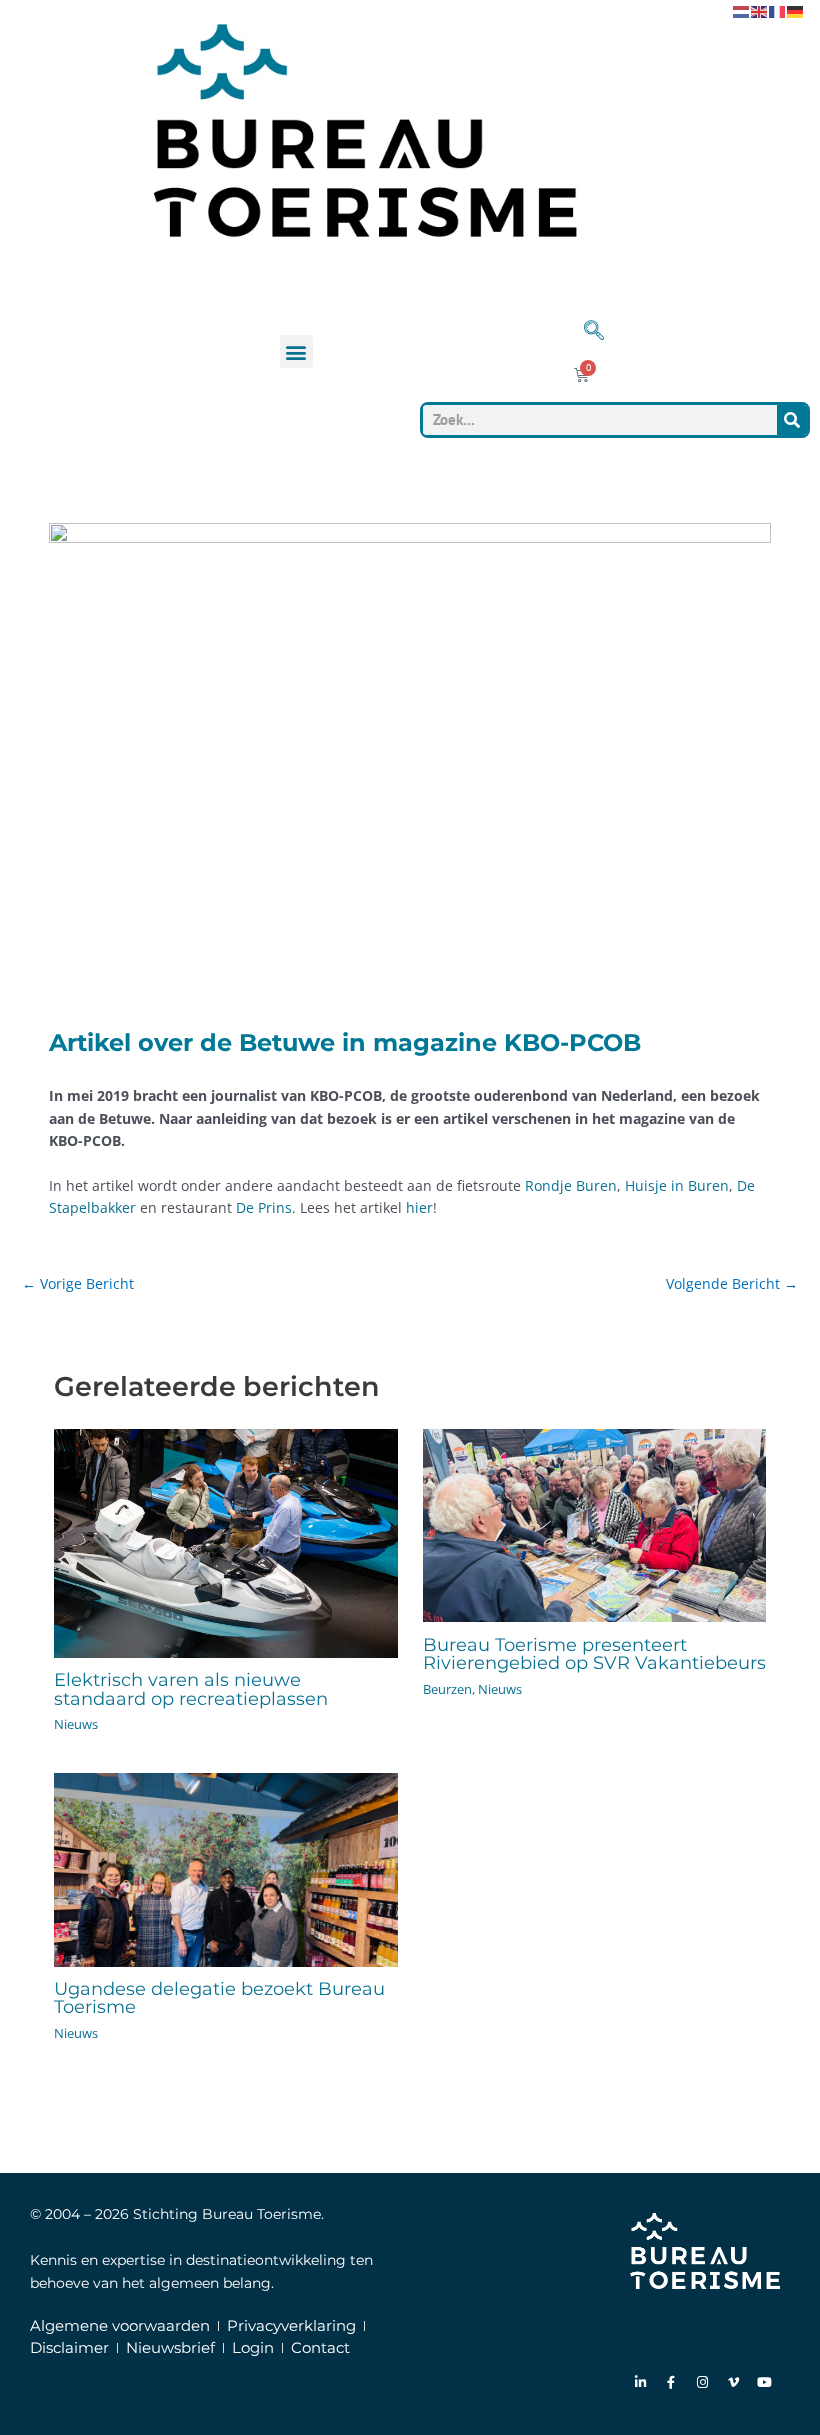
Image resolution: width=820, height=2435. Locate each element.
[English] (760, 10)
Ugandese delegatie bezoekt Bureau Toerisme (219, 1997)
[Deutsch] (796, 10)
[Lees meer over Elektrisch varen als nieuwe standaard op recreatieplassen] (225, 1541)
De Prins (264, 1207)
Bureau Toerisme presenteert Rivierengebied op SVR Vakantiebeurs (594, 1653)
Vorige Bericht (78, 1283)
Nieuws (76, 1724)
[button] (296, 351)
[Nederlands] (742, 10)
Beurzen (447, 1689)
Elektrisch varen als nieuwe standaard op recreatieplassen (191, 1688)
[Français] (778, 10)
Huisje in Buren (677, 1185)
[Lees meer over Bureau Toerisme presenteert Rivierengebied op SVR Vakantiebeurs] (594, 1523)
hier (419, 1207)
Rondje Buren (571, 1185)
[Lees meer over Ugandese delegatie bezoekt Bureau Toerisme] (225, 1868)
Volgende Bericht (732, 1283)
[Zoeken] (792, 420)
